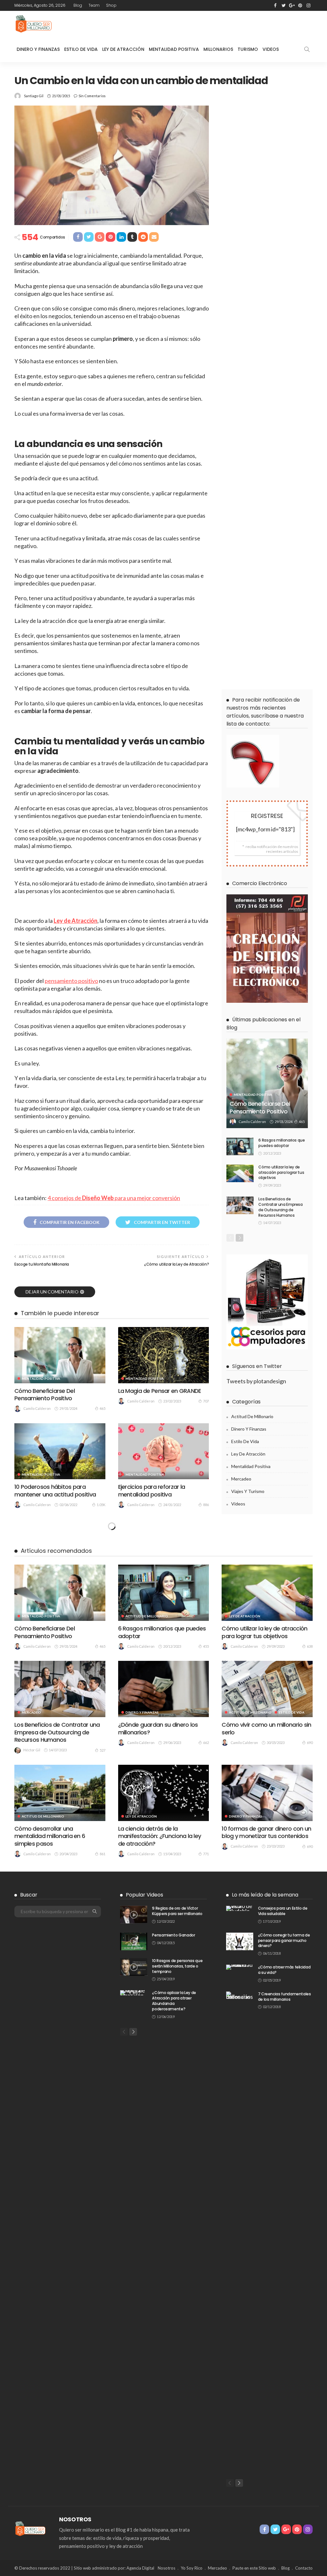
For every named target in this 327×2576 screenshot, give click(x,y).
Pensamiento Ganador (173, 1935)
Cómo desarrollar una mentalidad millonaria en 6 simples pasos (50, 1836)
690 (310, 1743)
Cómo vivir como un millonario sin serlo (266, 1728)
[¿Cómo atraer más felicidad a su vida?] (240, 1967)
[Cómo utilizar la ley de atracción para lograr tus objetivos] (240, 1173)
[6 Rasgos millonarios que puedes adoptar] (240, 1147)
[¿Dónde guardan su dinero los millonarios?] (164, 1689)
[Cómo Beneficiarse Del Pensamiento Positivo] (60, 1355)
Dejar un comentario (52, 1292)
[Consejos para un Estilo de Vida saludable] (240, 1908)
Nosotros (167, 2568)
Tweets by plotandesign (256, 1381)
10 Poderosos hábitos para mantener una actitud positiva (55, 1490)
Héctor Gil (32, 1750)
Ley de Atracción (123, 49)
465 (103, 1408)
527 (103, 1750)
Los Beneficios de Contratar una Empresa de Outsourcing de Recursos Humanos (280, 1207)
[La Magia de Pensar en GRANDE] (164, 1355)
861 (103, 1854)
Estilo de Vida (81, 49)
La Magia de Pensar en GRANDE (160, 1391)
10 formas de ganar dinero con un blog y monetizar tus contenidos (266, 1832)
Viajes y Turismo (248, 1491)
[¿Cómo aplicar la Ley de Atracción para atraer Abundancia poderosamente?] (134, 1993)
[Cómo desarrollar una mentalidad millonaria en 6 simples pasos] (60, 1793)
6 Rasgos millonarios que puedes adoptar (281, 1143)
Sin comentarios (92, 96)
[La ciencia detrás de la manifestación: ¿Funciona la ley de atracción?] (164, 1793)
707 (206, 1401)
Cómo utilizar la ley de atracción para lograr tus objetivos (281, 1172)
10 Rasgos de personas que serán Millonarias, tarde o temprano (177, 1966)
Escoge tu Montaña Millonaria (42, 1264)
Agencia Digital (140, 2568)
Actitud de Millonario (252, 1416)
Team (94, 5)
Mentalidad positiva (41, 1378)
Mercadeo (241, 1479)
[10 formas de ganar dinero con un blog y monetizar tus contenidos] (267, 1793)
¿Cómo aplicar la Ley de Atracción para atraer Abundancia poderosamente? (174, 2001)
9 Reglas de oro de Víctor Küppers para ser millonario (177, 1911)
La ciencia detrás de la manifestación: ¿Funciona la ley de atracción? (160, 1836)
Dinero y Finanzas (38, 49)
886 (206, 1505)
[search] (307, 49)
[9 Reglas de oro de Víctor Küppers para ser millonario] (134, 1915)
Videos (271, 49)
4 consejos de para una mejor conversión (114, 1198)
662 (206, 1743)
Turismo (248, 49)
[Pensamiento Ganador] (134, 1941)
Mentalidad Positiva (174, 49)
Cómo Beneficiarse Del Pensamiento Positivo (45, 1394)
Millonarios (218, 49)
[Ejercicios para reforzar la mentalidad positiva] (164, 1451)
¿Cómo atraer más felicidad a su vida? (284, 1970)
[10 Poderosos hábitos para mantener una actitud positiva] (60, 1451)
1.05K (101, 1505)
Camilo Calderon (37, 1408)
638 (310, 1646)
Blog (78, 5)
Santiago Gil (34, 96)
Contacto (304, 2568)
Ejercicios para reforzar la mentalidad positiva (152, 1490)
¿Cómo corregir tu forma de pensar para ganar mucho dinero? (284, 1940)
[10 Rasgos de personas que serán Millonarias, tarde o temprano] (134, 1967)
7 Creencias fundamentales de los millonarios (285, 1997)
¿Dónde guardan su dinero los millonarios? (158, 1728)
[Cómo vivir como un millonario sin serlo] (267, 1689)
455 (206, 1646)
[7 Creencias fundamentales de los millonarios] (240, 2231)
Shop (111, 5)
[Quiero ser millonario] (34, 24)
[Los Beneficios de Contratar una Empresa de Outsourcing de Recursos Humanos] (240, 1205)
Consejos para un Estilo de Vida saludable (283, 1911)
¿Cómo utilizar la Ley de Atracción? (176, 1264)
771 (206, 1854)
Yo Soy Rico (192, 2568)
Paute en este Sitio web (254, 2568)
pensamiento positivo (71, 981)
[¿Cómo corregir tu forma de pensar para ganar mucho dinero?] (240, 1941)
